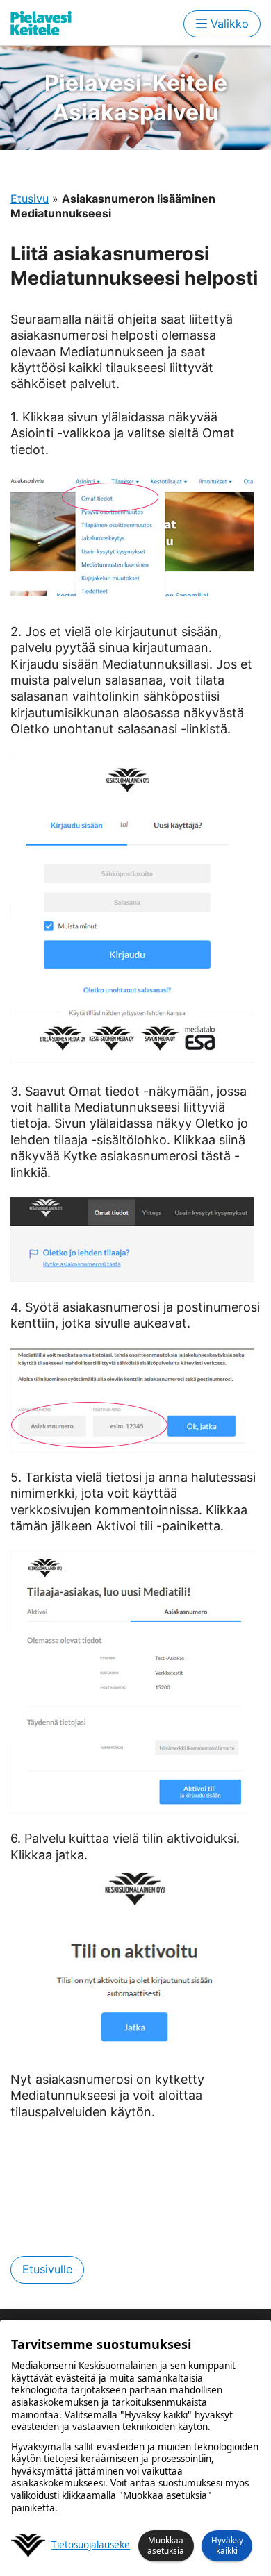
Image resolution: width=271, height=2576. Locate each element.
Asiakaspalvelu (136, 98)
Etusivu (30, 199)
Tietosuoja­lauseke (91, 2545)
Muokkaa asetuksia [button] (166, 2545)
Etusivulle (47, 2269)
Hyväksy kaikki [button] (227, 2545)
